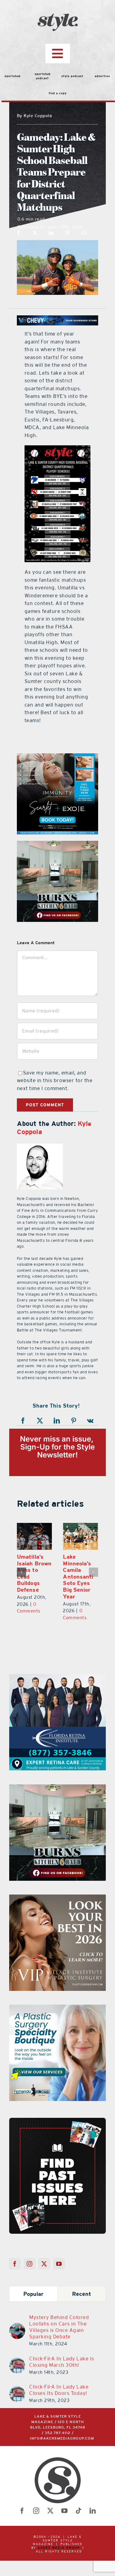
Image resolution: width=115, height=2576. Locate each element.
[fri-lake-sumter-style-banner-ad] (57, 1678)
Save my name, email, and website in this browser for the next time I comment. (55, 1080)
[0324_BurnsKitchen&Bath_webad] (57, 844)
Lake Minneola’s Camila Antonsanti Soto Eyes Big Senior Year (78, 1577)
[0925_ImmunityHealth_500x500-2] (57, 757)
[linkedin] (93, 2511)
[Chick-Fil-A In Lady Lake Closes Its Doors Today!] (17, 2390)
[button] (21, 1572)
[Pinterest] (68, 233)
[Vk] (90, 1421)
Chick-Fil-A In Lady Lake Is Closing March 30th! (62, 2362)
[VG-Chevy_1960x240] (57, 319)
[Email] (84, 233)
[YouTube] (59, 2264)
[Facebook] (19, 233)
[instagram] (36, 2511)
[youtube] (65, 2511)
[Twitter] (44, 2264)
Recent (82, 2294)
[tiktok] (79, 2511)
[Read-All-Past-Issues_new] (57, 2120)
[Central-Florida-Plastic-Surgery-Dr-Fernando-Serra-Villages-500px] (57, 2008)
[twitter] (51, 2511)
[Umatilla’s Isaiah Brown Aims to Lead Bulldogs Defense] (34, 1536)
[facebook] (22, 2511)
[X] (35, 233)
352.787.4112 (58, 2433)
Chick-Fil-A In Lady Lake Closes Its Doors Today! (59, 2390)
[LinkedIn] (51, 233)
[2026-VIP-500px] (57, 1898)
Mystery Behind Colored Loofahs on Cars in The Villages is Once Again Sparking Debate (59, 2327)
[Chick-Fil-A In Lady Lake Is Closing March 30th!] (17, 2361)
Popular (34, 2294)
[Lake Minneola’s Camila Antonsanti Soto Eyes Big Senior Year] (80, 1536)
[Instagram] (30, 2264)
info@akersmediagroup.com (62, 2439)
